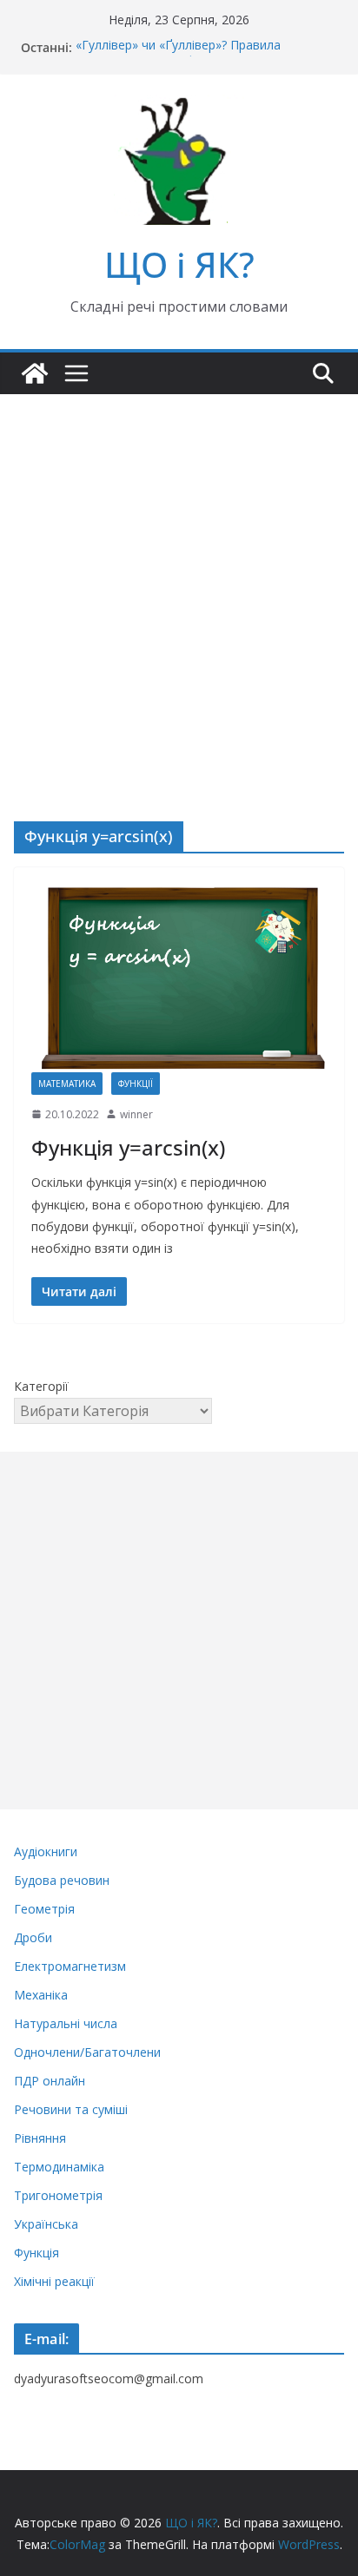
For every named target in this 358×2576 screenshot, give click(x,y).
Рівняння (40, 2138)
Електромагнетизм (70, 1966)
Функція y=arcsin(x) (128, 1147)
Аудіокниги (46, 1851)
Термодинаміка (59, 2167)
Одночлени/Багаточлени (87, 2052)
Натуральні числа (66, 2023)
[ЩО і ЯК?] (35, 373)
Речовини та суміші (71, 2109)
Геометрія (44, 1909)
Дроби (33, 1937)
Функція (36, 2253)
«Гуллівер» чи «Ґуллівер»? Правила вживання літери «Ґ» (178, 56)
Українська (46, 2224)
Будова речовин (62, 1880)
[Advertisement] (179, 582)
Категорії (41, 1386)
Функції (136, 1084)
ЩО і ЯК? (179, 264)
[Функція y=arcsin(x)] (179, 978)
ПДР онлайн (50, 2081)
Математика (67, 1084)
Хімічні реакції (54, 2281)
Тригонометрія (58, 2195)
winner (136, 1114)
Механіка (41, 1995)
